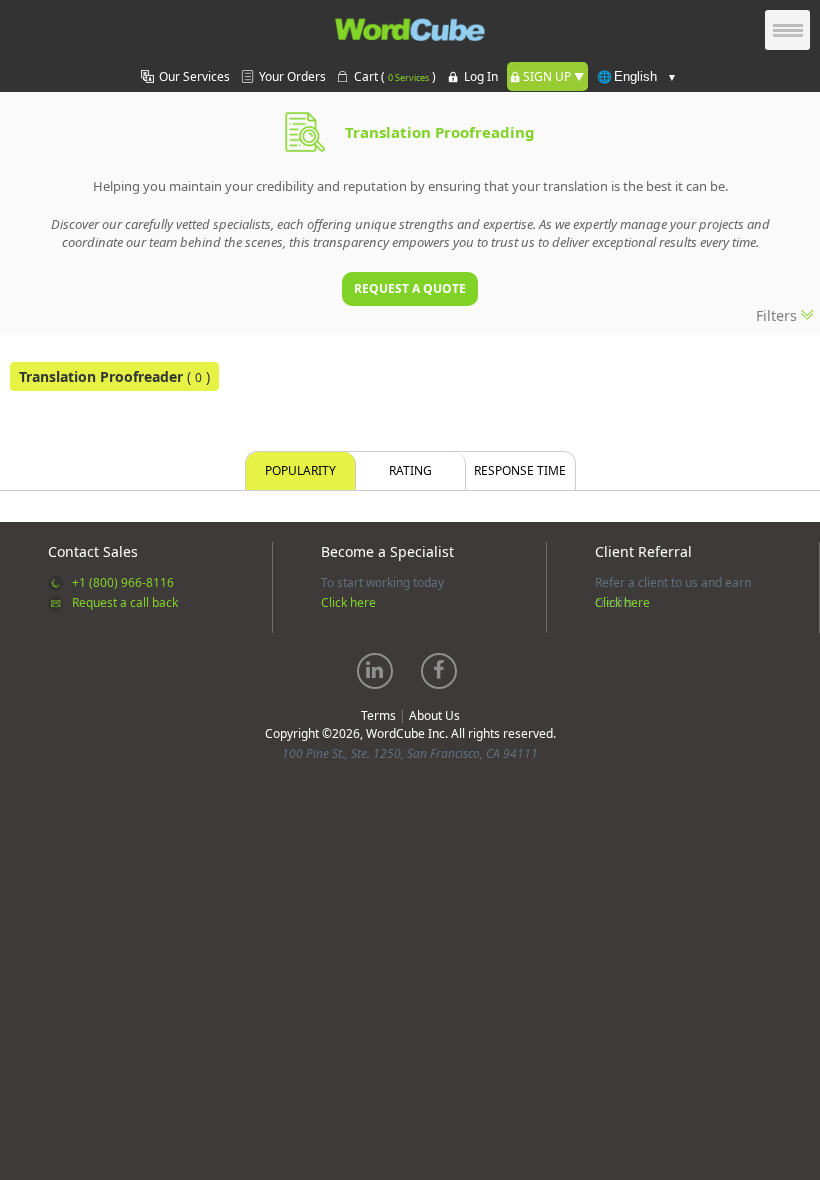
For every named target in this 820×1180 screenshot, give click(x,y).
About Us (434, 715)
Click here (348, 602)
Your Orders (292, 76)
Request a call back (125, 602)
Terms (378, 715)
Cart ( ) (395, 76)
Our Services (194, 76)
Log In (481, 76)
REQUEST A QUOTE (410, 288)
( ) (114, 376)
